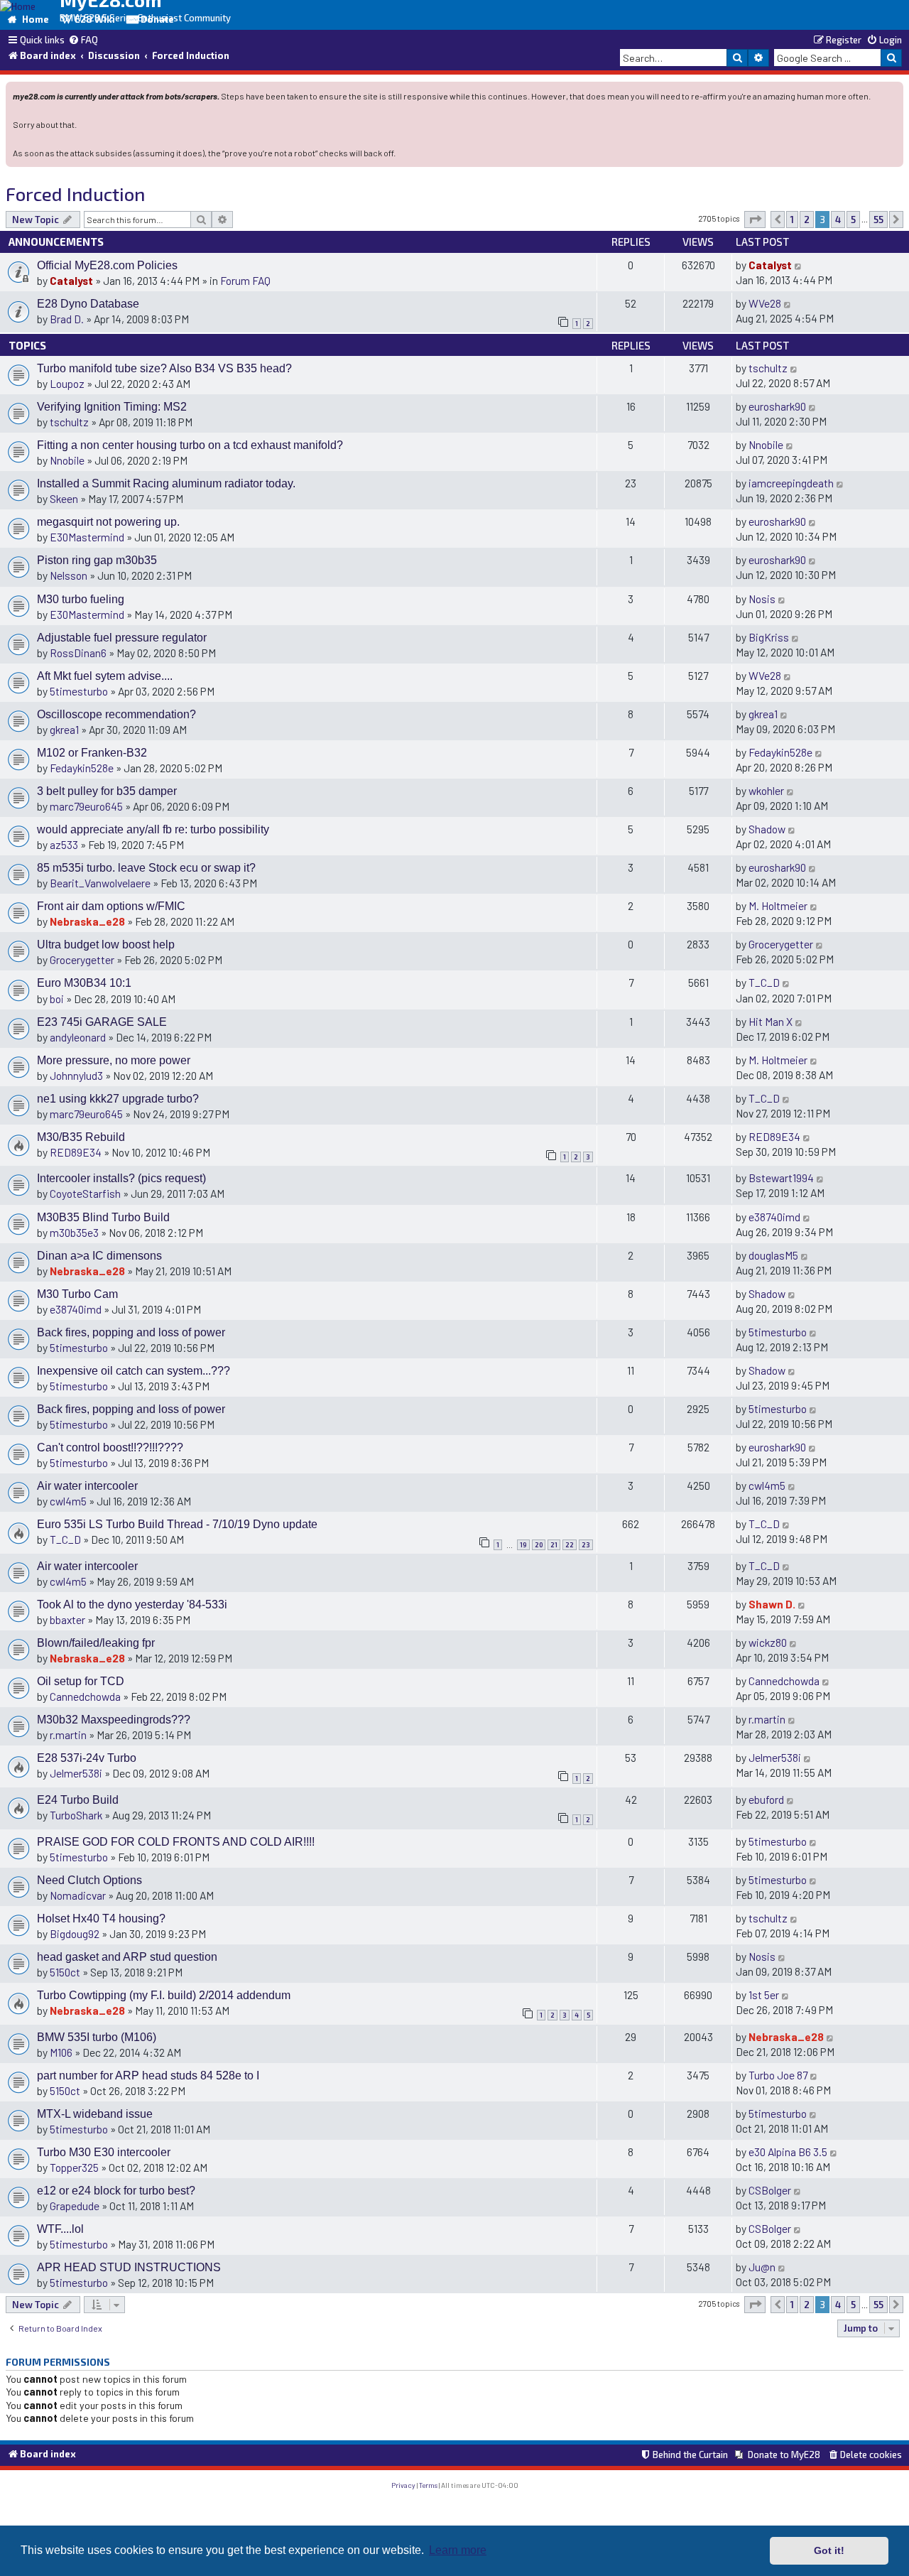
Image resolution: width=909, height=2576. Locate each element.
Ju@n (762, 2267)
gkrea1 (64, 729)
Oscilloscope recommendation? (116, 714)
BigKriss (769, 637)
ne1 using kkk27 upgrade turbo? (118, 1099)
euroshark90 (777, 406)
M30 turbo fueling (81, 599)
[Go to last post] (799, 265)
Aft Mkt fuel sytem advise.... (105, 676)
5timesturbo (79, 691)
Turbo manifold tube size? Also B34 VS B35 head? (164, 368)
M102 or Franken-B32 (92, 753)
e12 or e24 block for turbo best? (116, 2191)
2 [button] (807, 220)
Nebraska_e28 (87, 921)
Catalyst (71, 280)
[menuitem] (83, 40)
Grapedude (75, 2206)
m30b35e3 (74, 1232)
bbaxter (67, 1619)
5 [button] (853, 220)
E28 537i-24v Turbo (87, 1758)
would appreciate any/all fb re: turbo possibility (153, 829)
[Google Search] (891, 58)
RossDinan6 (78, 653)
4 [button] (838, 220)
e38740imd (774, 1217)
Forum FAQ (245, 280)
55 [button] (878, 220)
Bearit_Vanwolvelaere (100, 883)
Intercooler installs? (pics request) (121, 1178)
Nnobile (67, 460)
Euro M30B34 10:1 (84, 983)
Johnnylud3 (76, 1075)
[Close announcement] (894, 91)
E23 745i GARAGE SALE (102, 1022)
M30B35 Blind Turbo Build (103, 1217)
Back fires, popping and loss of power (131, 1332)
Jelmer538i (76, 1773)
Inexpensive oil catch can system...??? (134, 1371)
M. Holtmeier (778, 905)
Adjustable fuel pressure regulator (122, 638)
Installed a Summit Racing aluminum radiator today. (166, 483)
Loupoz (67, 383)
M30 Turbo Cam (77, 1294)
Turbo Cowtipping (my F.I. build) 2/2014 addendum (164, 1995)
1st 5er (764, 1995)
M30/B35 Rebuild (81, 1137)
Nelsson (69, 575)
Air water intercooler (87, 1486)
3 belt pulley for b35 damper (107, 791)
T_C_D (764, 982)
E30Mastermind (87, 537)
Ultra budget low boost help (106, 945)
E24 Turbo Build (78, 1800)
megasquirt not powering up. (108, 522)
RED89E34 (76, 1152)
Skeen (64, 498)
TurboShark (76, 1815)
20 (539, 1545)
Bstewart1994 (781, 1178)
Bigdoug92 (75, 1933)
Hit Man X (771, 1021)
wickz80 (768, 1642)
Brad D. (67, 319)
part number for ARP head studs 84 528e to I (148, 2076)
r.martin (68, 1735)
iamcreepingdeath (791, 483)
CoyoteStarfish (85, 1193)
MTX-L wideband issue (95, 2114)
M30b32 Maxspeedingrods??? (114, 1720)
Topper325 (74, 2167)
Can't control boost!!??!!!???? (110, 1447)
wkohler (766, 790)
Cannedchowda (85, 1696)
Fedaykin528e (82, 768)
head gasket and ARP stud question (127, 1957)
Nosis (762, 599)
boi (57, 999)
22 (570, 1545)
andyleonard (78, 1037)
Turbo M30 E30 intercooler (104, 2152)
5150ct (65, 1972)
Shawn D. (772, 1604)
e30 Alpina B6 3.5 (788, 2152)
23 (586, 1545)
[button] (755, 220)
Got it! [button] (829, 2550)
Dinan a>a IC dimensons (99, 1256)
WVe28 (765, 303)
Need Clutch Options (89, 1880)
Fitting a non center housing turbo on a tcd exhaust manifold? (190, 445)
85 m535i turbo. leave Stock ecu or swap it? (146, 868)
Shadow (767, 829)
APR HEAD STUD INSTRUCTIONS (129, 2267)
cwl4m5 (68, 1501)
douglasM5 (773, 1255)
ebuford (766, 1799)
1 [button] (792, 220)
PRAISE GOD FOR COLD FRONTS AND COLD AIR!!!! (176, 1842)
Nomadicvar (78, 1895)
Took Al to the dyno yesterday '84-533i (132, 1604)
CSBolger (770, 2190)
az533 (64, 844)
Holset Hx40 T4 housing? (101, 1919)
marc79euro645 (86, 806)
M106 (61, 2052)
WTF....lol (60, 2229)
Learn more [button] (458, 2550)
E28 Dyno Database (88, 304)
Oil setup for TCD (81, 1681)
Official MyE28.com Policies (107, 265)
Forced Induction (75, 194)
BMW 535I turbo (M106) (97, 2037)
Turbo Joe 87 (778, 2075)
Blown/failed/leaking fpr (96, 1643)
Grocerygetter (82, 959)
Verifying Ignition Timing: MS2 (112, 407)
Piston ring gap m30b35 (97, 560)
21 (554, 1545)
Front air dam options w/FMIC (111, 906)
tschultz (768, 368)
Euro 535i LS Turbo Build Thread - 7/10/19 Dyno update (177, 1524)
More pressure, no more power (114, 1060)
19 (523, 1545)
